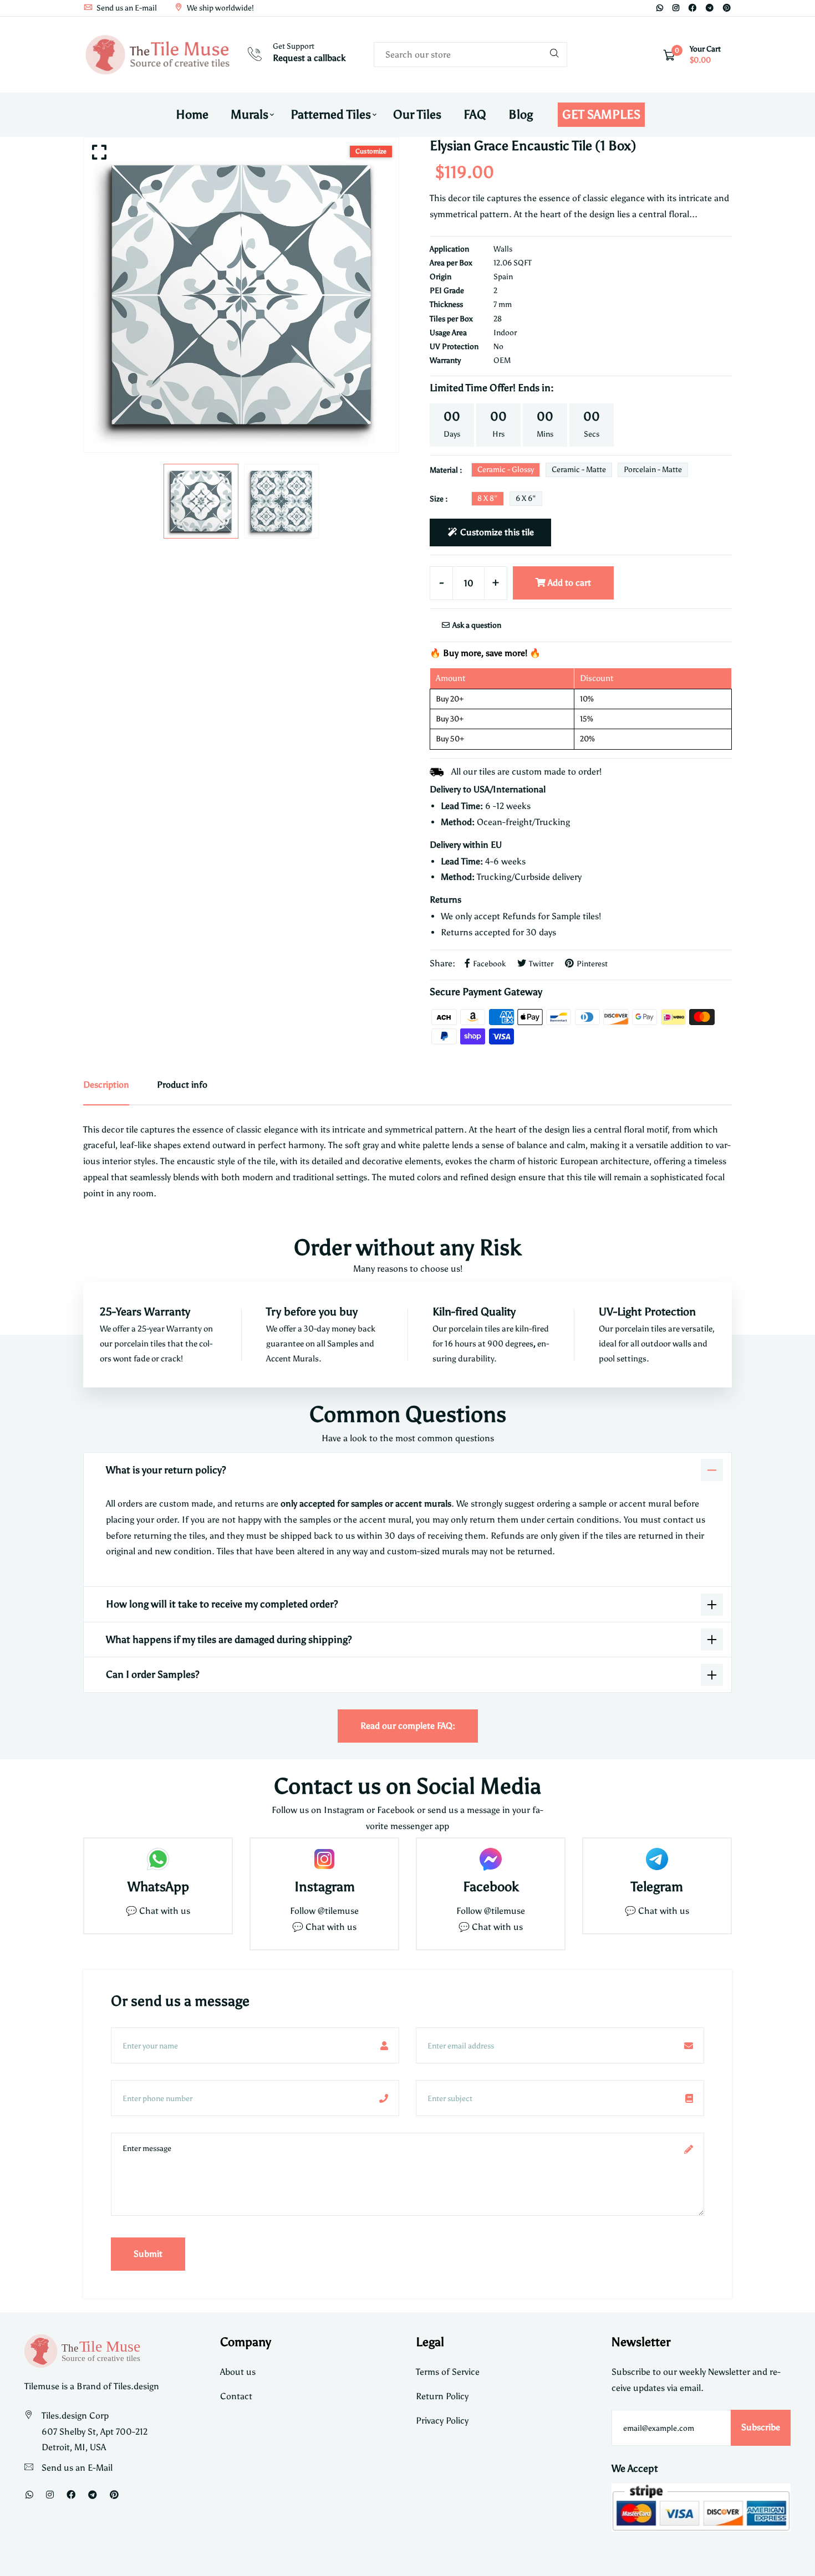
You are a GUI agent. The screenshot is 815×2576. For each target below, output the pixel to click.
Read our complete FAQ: (408, 1726)
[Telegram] (710, 8)
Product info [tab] (182, 1085)
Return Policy (442, 2396)
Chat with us (331, 1927)
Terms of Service (448, 2372)
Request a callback (309, 58)
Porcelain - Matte (653, 470)
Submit (148, 2254)
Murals (249, 114)
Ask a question (476, 625)
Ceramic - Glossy (506, 470)
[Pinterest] (727, 8)
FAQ (475, 114)
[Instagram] (676, 8)
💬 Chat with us (158, 1911)
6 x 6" (526, 498)
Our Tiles (417, 114)
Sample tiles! (576, 916)
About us (238, 2372)
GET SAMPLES (601, 114)
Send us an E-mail (126, 8)
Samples (343, 1344)
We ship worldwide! (220, 8)
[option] (241, 295)
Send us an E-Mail (77, 2468)
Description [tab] (106, 1085)
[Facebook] (692, 8)
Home (192, 114)
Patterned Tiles (331, 114)
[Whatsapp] (660, 8)
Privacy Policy (442, 2421)
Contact (236, 2396)
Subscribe (761, 2427)
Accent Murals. (294, 1359)
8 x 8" (488, 498)
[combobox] (470, 55)
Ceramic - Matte (579, 470)
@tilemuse (338, 1911)
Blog (521, 114)
